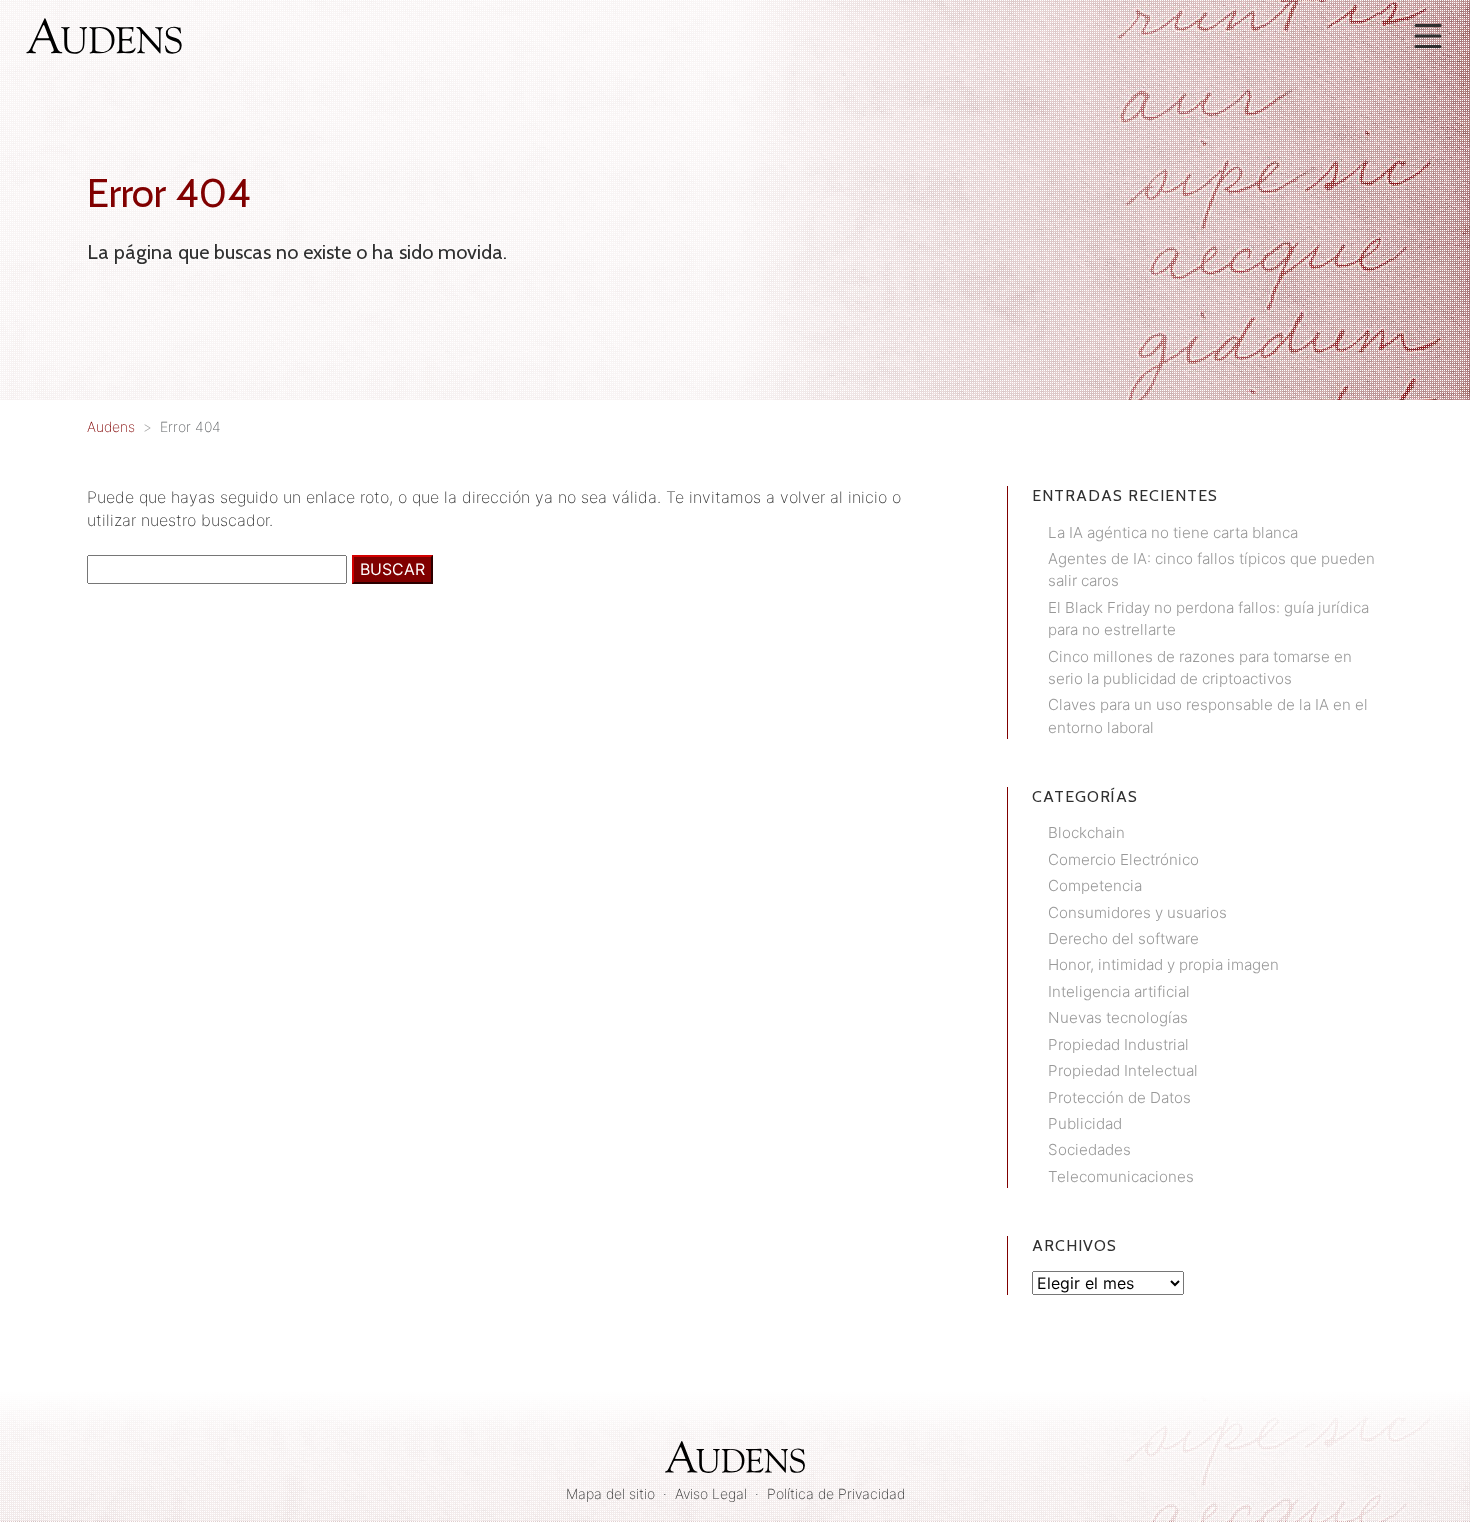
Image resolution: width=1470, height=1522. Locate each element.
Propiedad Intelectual (1123, 1070)
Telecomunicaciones (1121, 1176)
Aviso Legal (711, 1493)
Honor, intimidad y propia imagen (1163, 964)
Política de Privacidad (836, 1493)
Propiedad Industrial (1118, 1044)
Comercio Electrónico (1123, 859)
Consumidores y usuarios (1137, 912)
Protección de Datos (1119, 1097)
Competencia (1095, 885)
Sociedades (1089, 1149)
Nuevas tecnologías (1118, 1017)
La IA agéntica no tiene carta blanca (1173, 532)
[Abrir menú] (1428, 36)
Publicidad (1085, 1123)
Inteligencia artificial (1119, 991)
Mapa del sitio (610, 1493)
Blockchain (1086, 832)
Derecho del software (1123, 938)
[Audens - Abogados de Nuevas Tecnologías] (104, 34)
